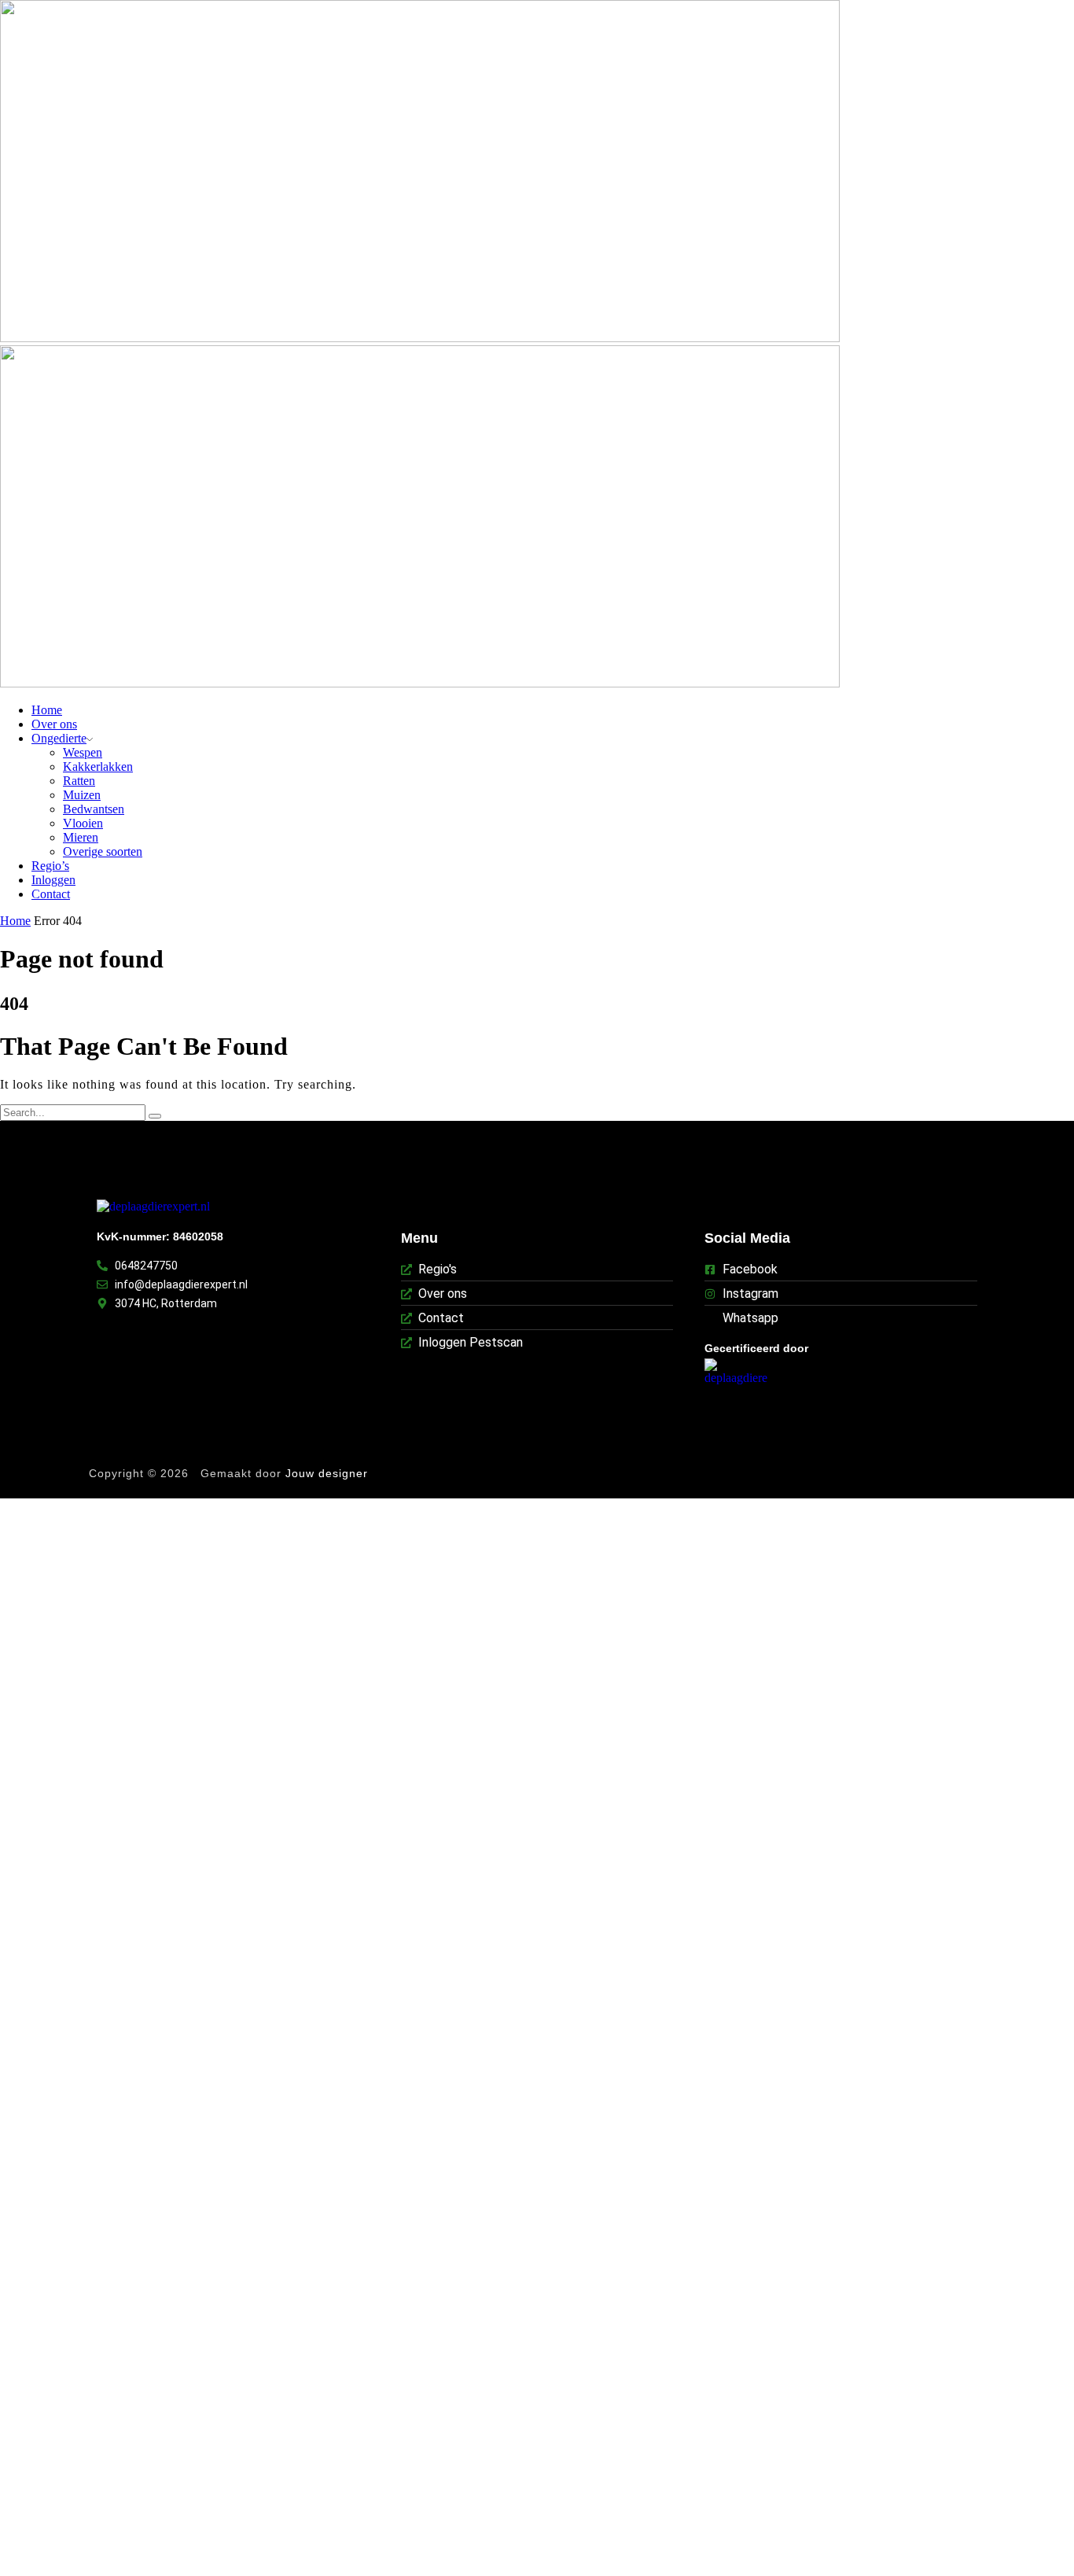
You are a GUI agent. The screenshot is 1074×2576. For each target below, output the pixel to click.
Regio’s (50, 866)
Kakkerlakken (98, 767)
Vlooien (83, 823)
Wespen (83, 752)
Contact (51, 894)
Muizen (82, 795)
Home (47, 710)
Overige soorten (103, 851)
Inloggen (53, 880)
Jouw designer (329, 1473)
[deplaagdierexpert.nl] (153, 1207)
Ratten (79, 781)
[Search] (155, 1116)
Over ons (54, 724)
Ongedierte (59, 738)
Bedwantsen (94, 809)
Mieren (81, 837)
